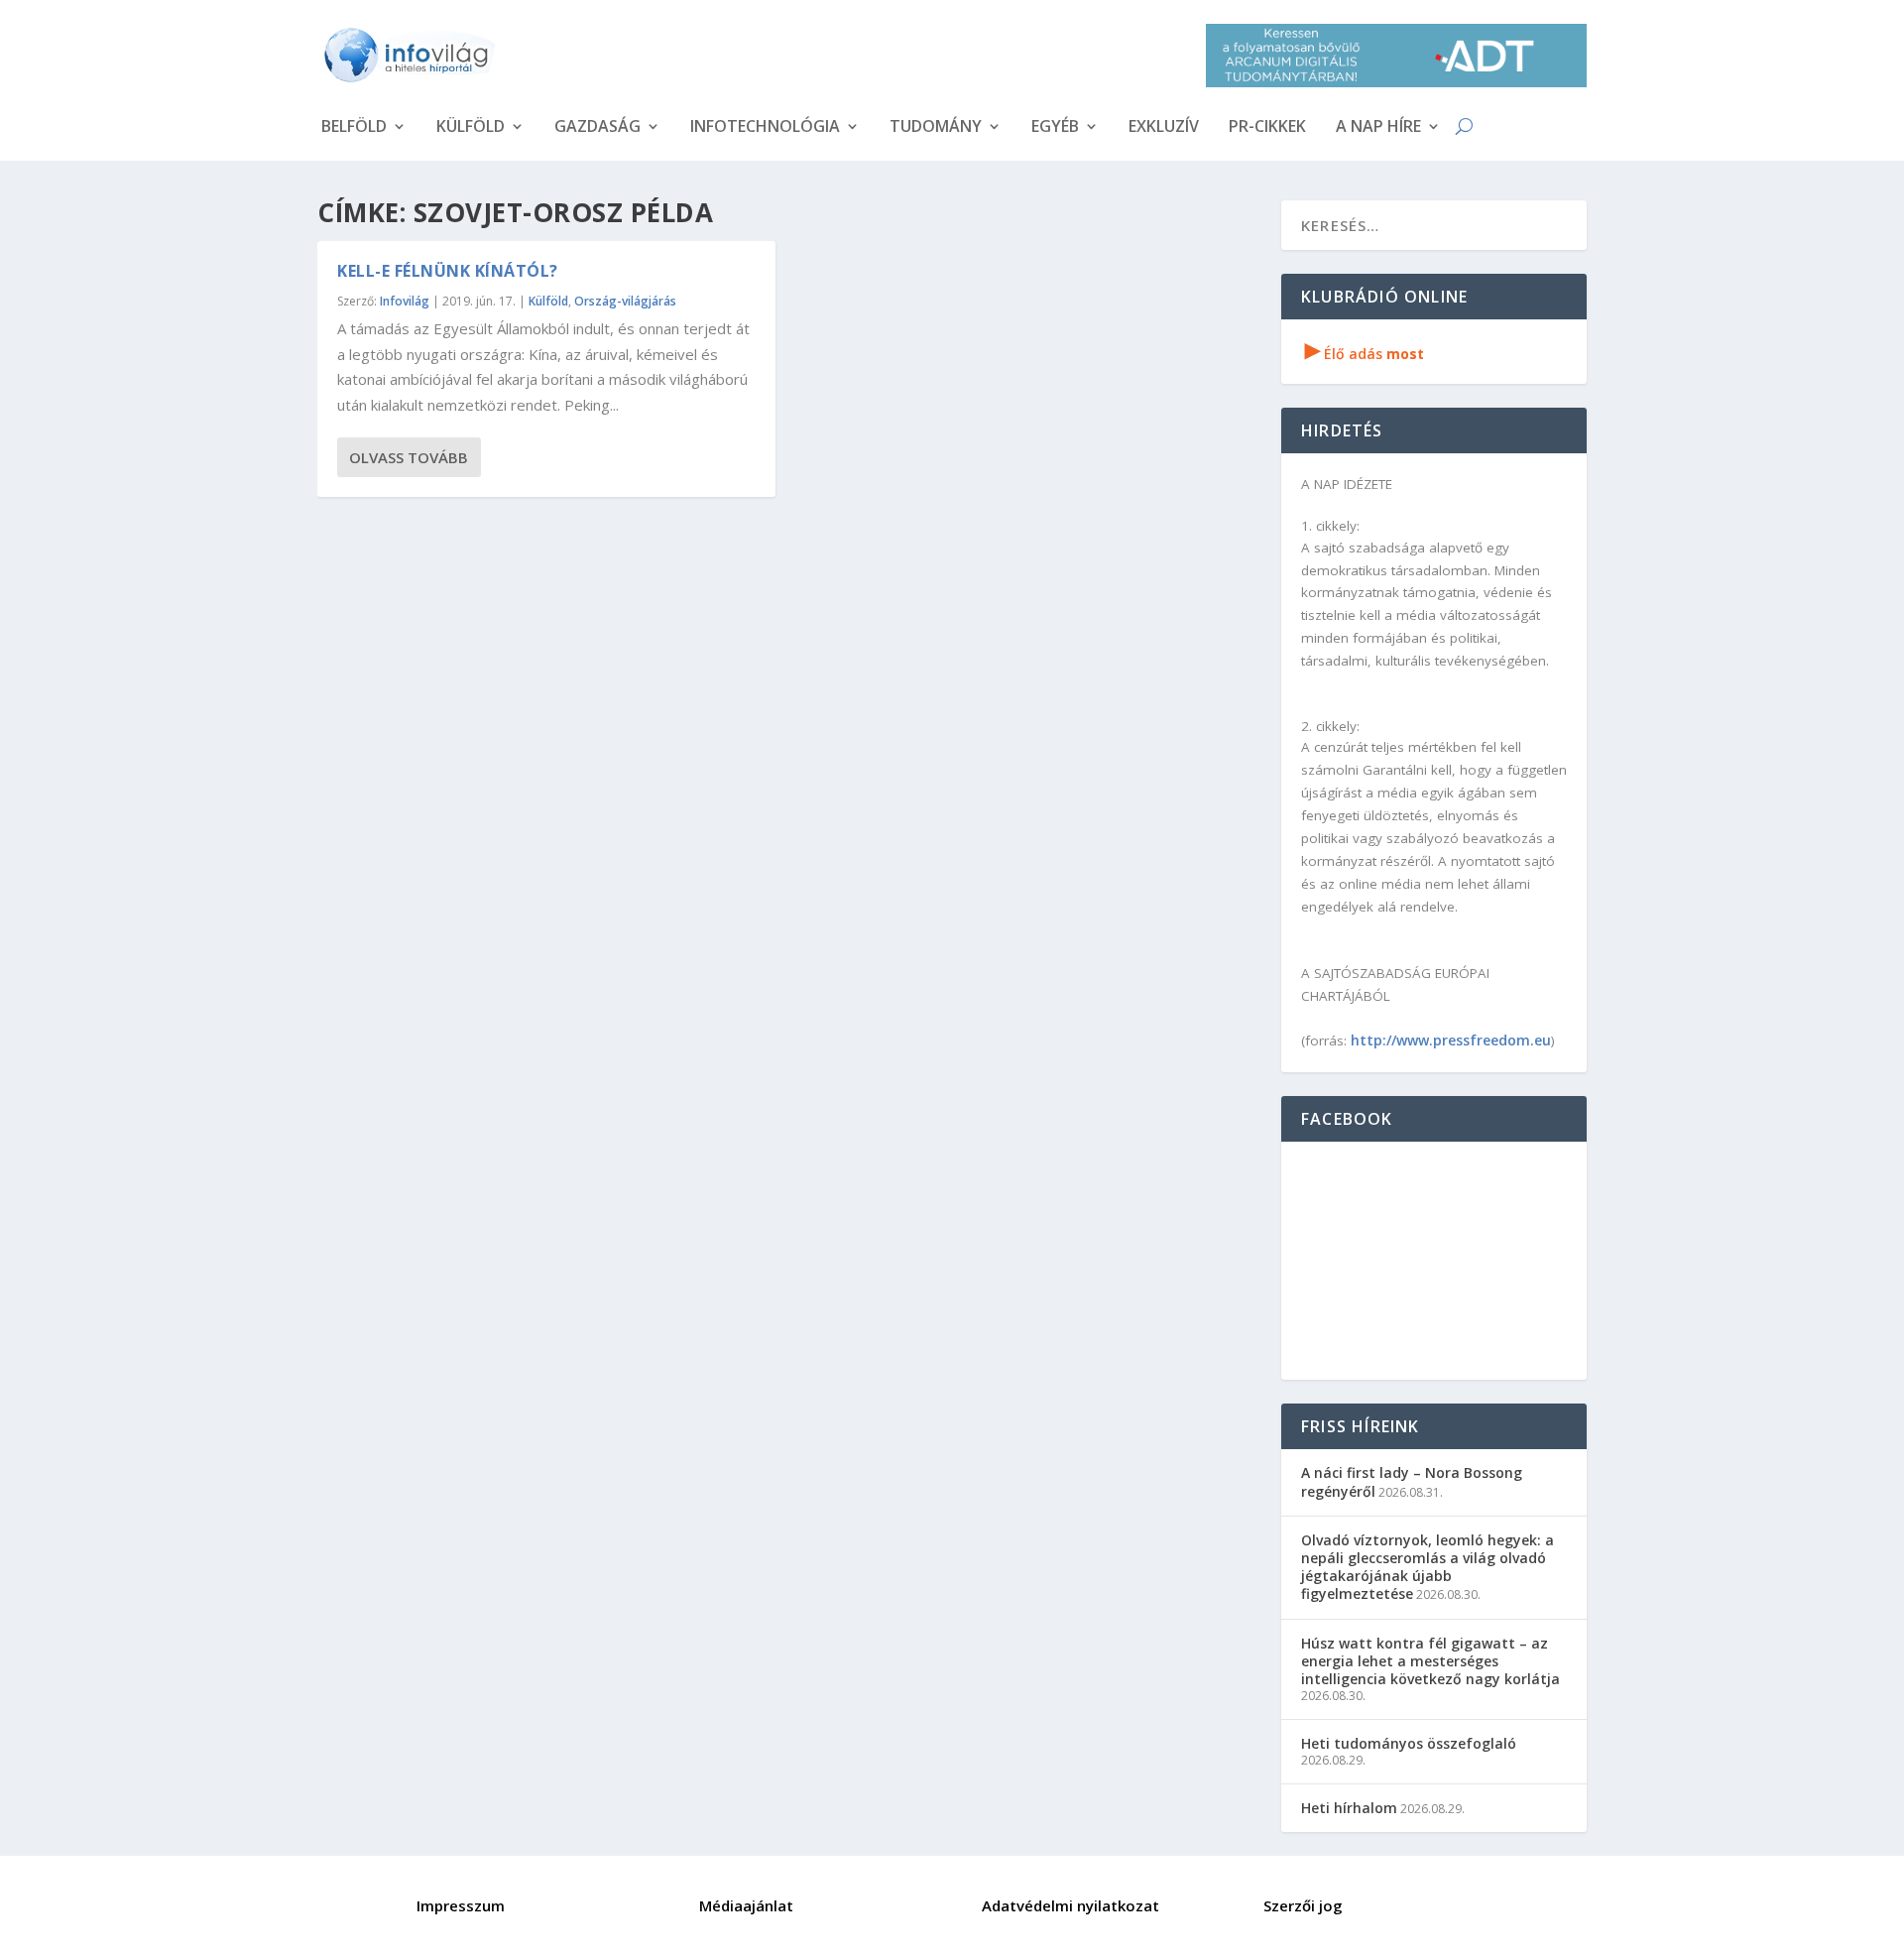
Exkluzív (1164, 128)
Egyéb (1055, 128)
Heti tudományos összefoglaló (1409, 1743)
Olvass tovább (409, 457)
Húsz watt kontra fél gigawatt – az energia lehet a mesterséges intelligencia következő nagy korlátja (1430, 1661)
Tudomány (936, 128)
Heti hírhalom (1349, 1808)
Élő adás (1365, 354)
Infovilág (405, 301)
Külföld (471, 128)
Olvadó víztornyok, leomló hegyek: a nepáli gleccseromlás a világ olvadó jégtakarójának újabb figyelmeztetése (1428, 1567)
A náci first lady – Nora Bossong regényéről (1412, 1481)
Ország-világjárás (625, 301)
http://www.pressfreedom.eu (1451, 1040)
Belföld (354, 128)
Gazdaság (597, 128)
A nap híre (1378, 128)
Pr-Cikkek (1267, 128)
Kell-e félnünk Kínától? (448, 271)
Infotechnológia (765, 128)
